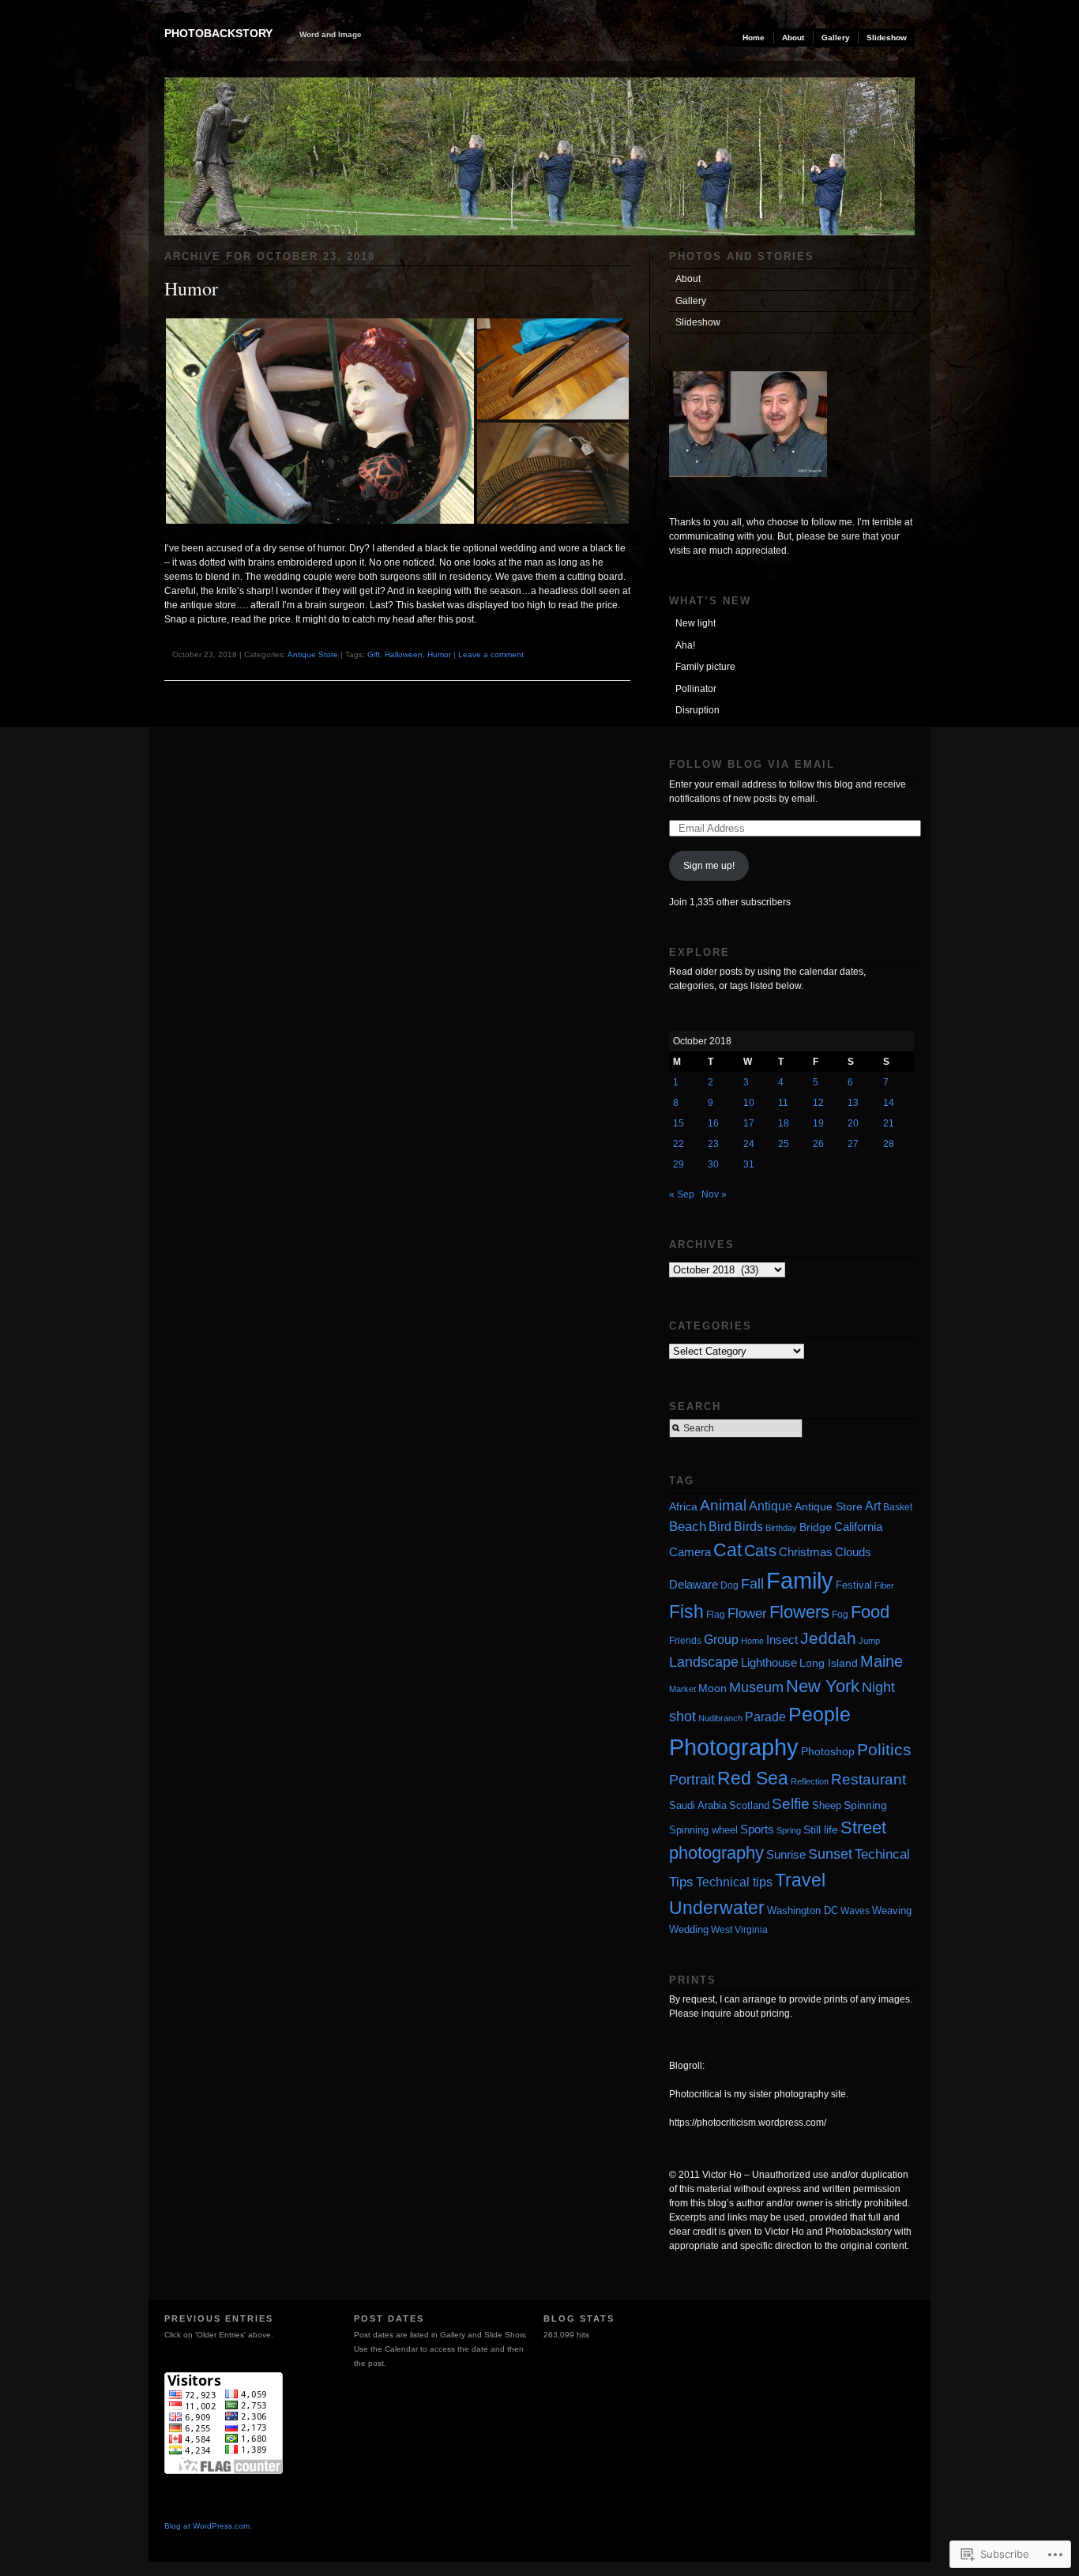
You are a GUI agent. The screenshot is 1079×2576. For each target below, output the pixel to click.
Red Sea (753, 1778)
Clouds (853, 1552)
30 (713, 1164)
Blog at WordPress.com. (208, 2526)
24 (749, 1144)
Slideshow (887, 38)
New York (823, 1686)
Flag (716, 1614)
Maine (882, 1661)
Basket (898, 1507)
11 (783, 1103)
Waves (855, 1911)
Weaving (892, 1910)
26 (818, 1144)
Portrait (692, 1780)
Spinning (865, 1805)
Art (873, 1506)
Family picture (705, 667)
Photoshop (828, 1751)
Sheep (827, 1805)
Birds (748, 1527)
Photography (734, 1747)
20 (853, 1123)
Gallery (836, 38)
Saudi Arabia (698, 1805)
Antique (771, 1506)
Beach (688, 1527)
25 (784, 1144)
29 (679, 1164)
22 (679, 1144)
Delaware (694, 1585)
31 (749, 1164)
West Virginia (739, 1929)
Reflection (810, 1781)
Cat (727, 1550)
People (820, 1714)
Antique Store (313, 654)
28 (889, 1144)
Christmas (806, 1552)
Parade (765, 1717)
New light (696, 623)
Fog (840, 1614)
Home (754, 38)
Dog (729, 1585)
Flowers (799, 1612)
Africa (683, 1507)
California (858, 1527)
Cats (760, 1551)
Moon (712, 1689)
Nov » (714, 1194)
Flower (747, 1613)
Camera (690, 1552)
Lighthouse (769, 1662)
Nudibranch (720, 1718)
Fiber (884, 1585)
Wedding (689, 1929)
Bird (720, 1527)
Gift (374, 654)
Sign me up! (709, 866)
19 (818, 1123)
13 (853, 1103)
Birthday (781, 1528)
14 (889, 1103)
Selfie (791, 1803)
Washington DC (803, 1911)
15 (679, 1123)
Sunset (830, 1854)
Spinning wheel (703, 1830)
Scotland (749, 1805)
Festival (854, 1585)
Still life (821, 1830)
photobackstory (218, 33)
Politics (884, 1749)
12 (818, 1103)
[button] (320, 421)
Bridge (816, 1527)
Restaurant (868, 1779)
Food (870, 1612)
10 (749, 1103)
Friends (685, 1641)
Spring (789, 1830)
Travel (800, 1880)
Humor (191, 288)
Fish (686, 1611)
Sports (757, 1829)
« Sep (682, 1194)
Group (721, 1639)
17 (749, 1123)
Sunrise (786, 1854)
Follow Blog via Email (752, 764)
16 (713, 1123)
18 (784, 1123)
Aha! (685, 645)
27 (853, 1144)
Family (800, 1581)
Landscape (704, 1662)
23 (713, 1144)
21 (889, 1123)
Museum (756, 1687)
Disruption (697, 710)
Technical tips (734, 1882)
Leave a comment (491, 654)
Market (682, 1689)
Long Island (829, 1663)
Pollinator (696, 689)
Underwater (717, 1908)
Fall (752, 1584)
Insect (782, 1640)
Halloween (404, 654)
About (793, 38)
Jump (869, 1641)
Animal (723, 1505)
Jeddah (828, 1638)
